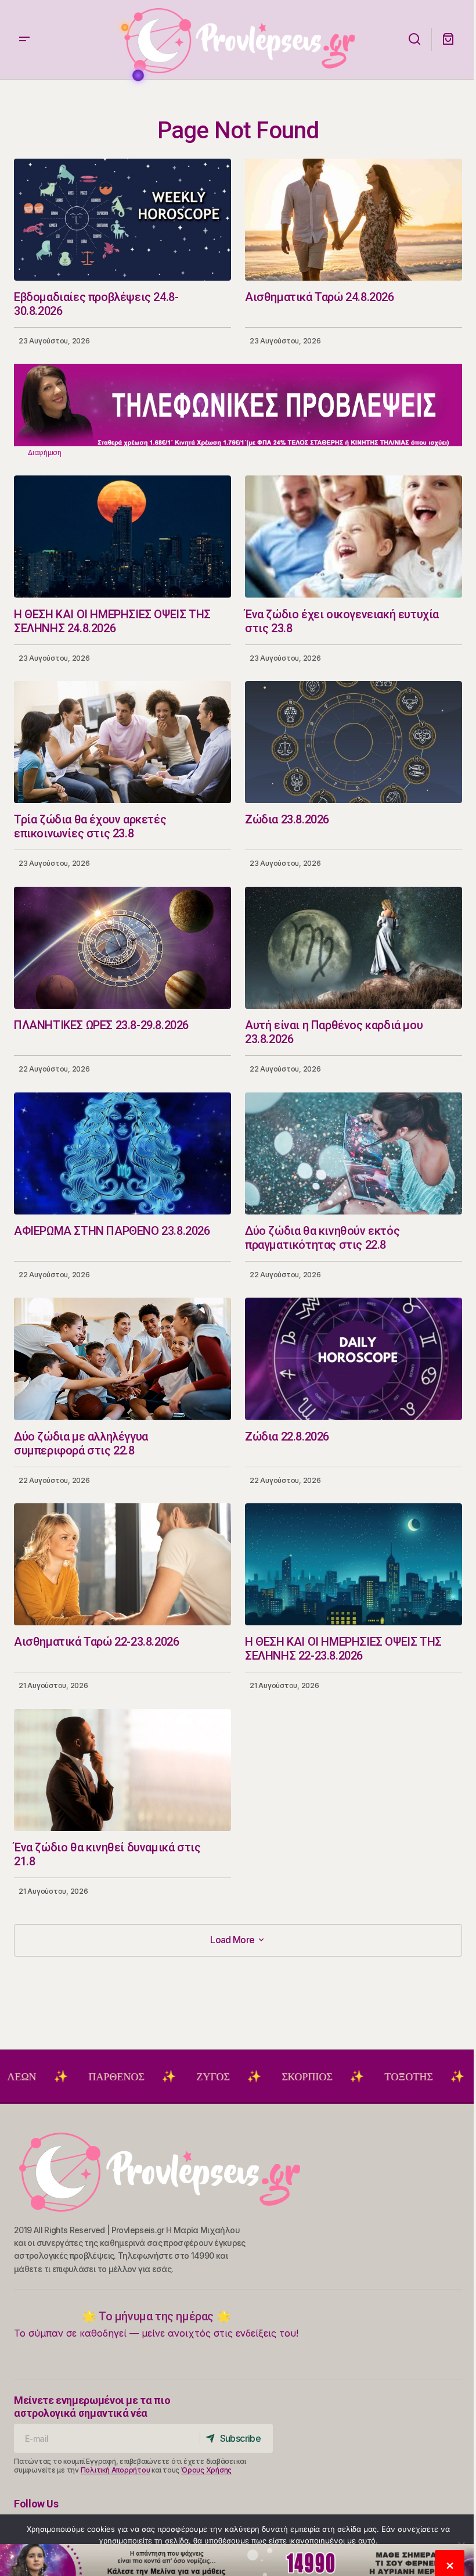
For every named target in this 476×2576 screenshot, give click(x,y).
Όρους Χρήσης (206, 2470)
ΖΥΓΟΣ (121, 2077)
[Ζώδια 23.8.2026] (354, 742)
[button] (24, 40)
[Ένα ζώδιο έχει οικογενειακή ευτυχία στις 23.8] (354, 536)
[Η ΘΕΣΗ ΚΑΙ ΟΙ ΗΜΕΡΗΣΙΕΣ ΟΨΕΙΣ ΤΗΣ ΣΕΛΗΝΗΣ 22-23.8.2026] (354, 1564)
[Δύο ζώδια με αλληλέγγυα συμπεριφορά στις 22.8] (122, 1359)
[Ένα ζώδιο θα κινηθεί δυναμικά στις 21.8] (122, 1770)
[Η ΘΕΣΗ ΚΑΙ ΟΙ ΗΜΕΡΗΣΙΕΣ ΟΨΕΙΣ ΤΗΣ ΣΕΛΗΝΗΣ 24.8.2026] (122, 536)
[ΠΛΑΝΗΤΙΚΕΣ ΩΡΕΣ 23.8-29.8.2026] (122, 948)
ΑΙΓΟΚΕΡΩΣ (422, 2077)
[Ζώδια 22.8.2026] (354, 1359)
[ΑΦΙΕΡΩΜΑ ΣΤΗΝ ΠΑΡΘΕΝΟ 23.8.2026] (122, 1153)
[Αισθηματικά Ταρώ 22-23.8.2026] (122, 1564)
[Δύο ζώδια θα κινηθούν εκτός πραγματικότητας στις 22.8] (354, 1153)
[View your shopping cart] (448, 40)
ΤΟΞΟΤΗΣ (317, 2077)
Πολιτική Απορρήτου (116, 2470)
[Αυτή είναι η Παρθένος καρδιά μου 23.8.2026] (354, 948)
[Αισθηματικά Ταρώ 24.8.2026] (354, 220)
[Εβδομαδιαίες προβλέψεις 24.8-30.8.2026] (122, 220)
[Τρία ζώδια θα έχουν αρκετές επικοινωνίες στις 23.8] (122, 742)
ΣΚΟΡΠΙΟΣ (215, 2077)
